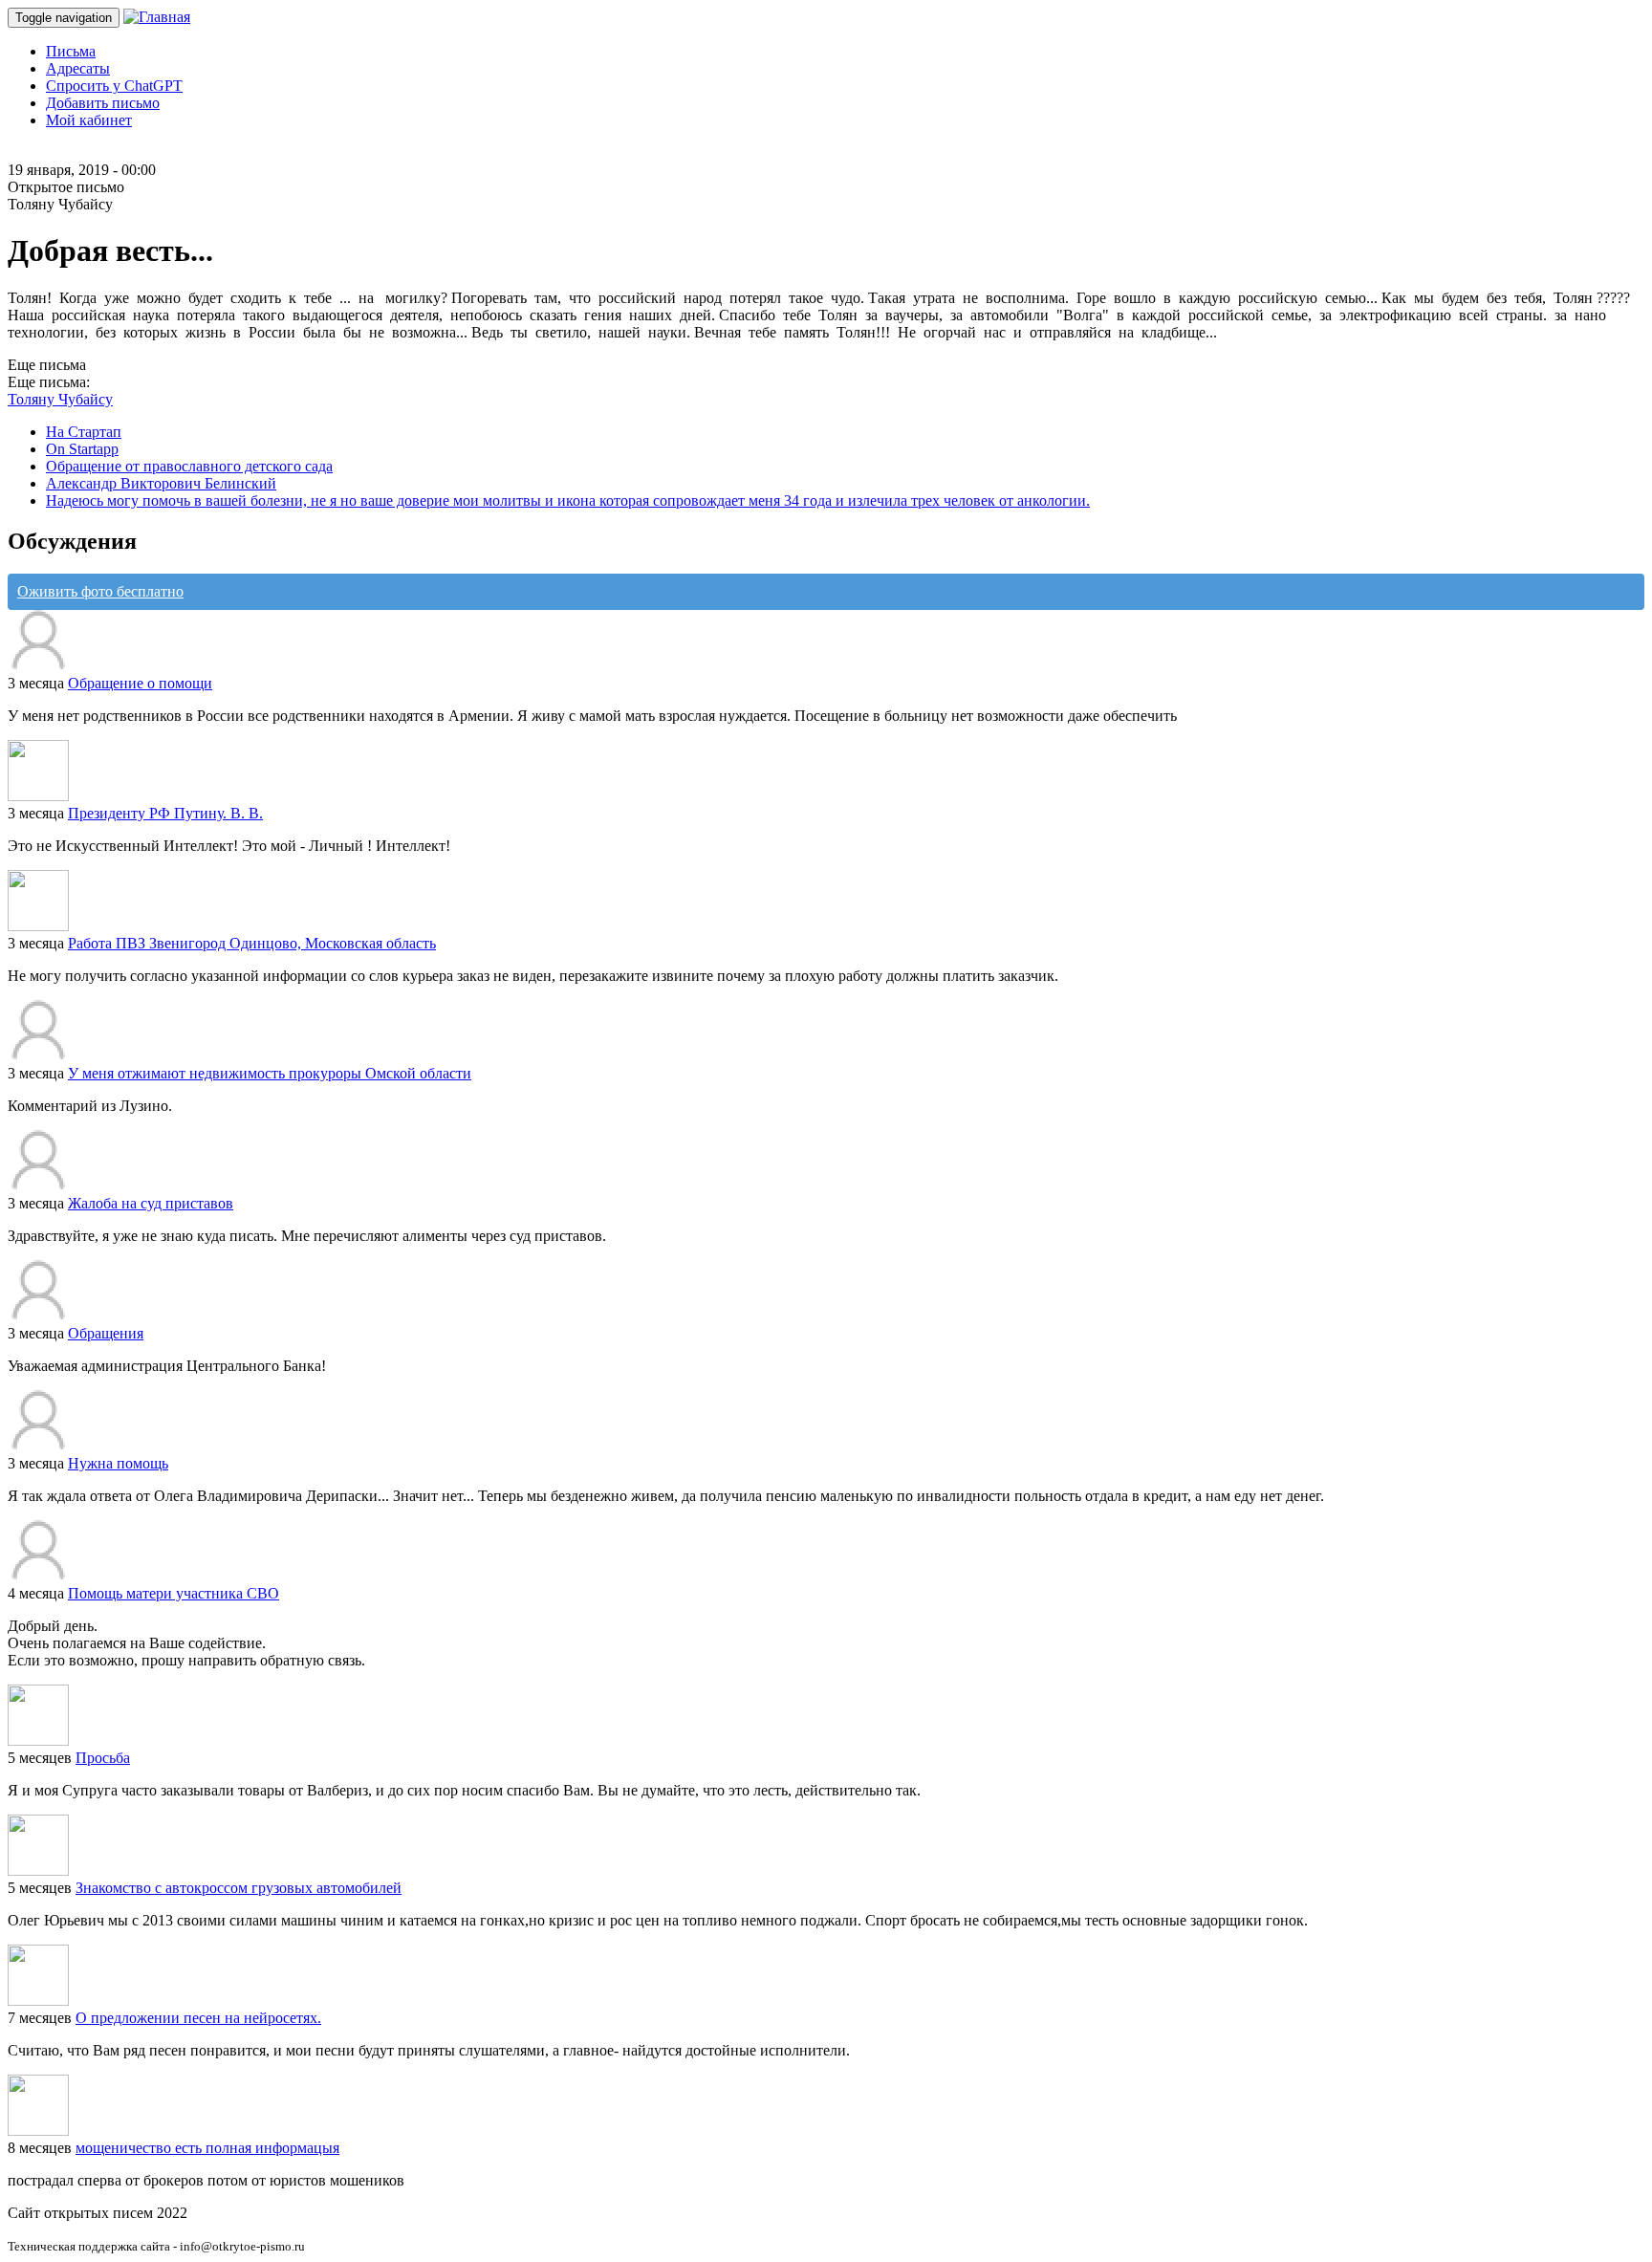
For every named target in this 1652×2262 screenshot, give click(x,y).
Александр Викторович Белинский (161, 483)
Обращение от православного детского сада (189, 466)
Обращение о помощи (140, 683)
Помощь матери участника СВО (174, 1593)
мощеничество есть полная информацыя (207, 2148)
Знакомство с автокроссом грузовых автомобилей (239, 1888)
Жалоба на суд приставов (151, 1203)
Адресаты (78, 68)
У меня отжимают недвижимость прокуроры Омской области (270, 1073)
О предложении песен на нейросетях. (198, 2018)
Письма (71, 51)
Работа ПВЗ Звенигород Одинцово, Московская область (252, 943)
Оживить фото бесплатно (100, 591)
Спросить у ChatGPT (114, 86)
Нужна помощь (118, 1463)
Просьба (103, 1758)
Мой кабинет (89, 120)
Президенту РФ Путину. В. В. (165, 813)
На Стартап (84, 432)
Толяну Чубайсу (60, 399)
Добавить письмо (103, 103)
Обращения (106, 1333)
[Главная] (157, 17)
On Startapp (82, 449)
